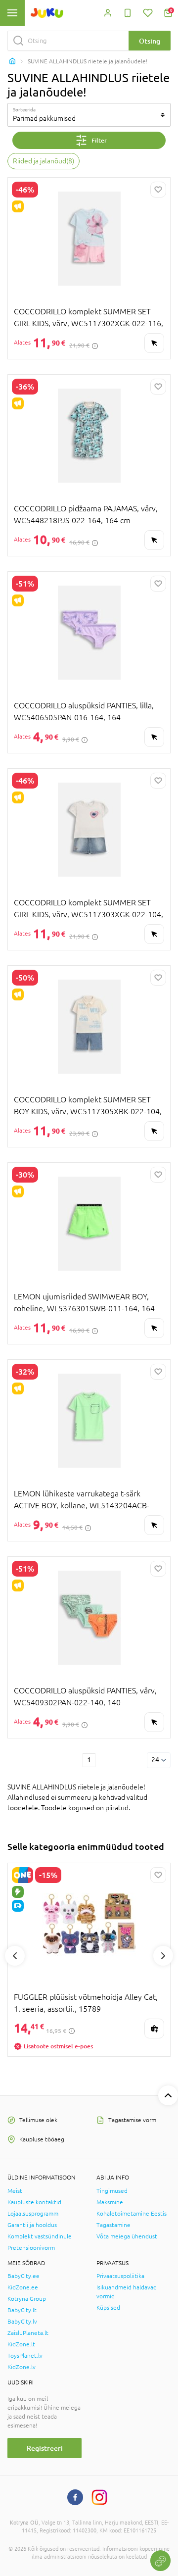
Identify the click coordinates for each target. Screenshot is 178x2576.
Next (163, 1956)
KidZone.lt (21, 2344)
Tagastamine (113, 2225)
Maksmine (110, 2202)
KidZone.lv (22, 2367)
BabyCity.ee (23, 2276)
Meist (15, 2191)
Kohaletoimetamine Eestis (132, 2214)
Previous (15, 1956)
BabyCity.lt (22, 2310)
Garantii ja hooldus (32, 2225)
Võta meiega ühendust (127, 2236)
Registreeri (45, 2448)
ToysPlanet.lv (25, 2356)
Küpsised (108, 2308)
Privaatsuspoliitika (120, 2276)
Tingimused (112, 2191)
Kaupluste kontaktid (34, 2202)
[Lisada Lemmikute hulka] (158, 190)
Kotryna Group (27, 2299)
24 (155, 1760)
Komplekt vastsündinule (40, 2236)
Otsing (150, 41)
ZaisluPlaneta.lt (28, 2333)
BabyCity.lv (22, 2322)
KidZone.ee (23, 2287)
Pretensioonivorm (31, 2248)
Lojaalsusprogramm (33, 2214)
